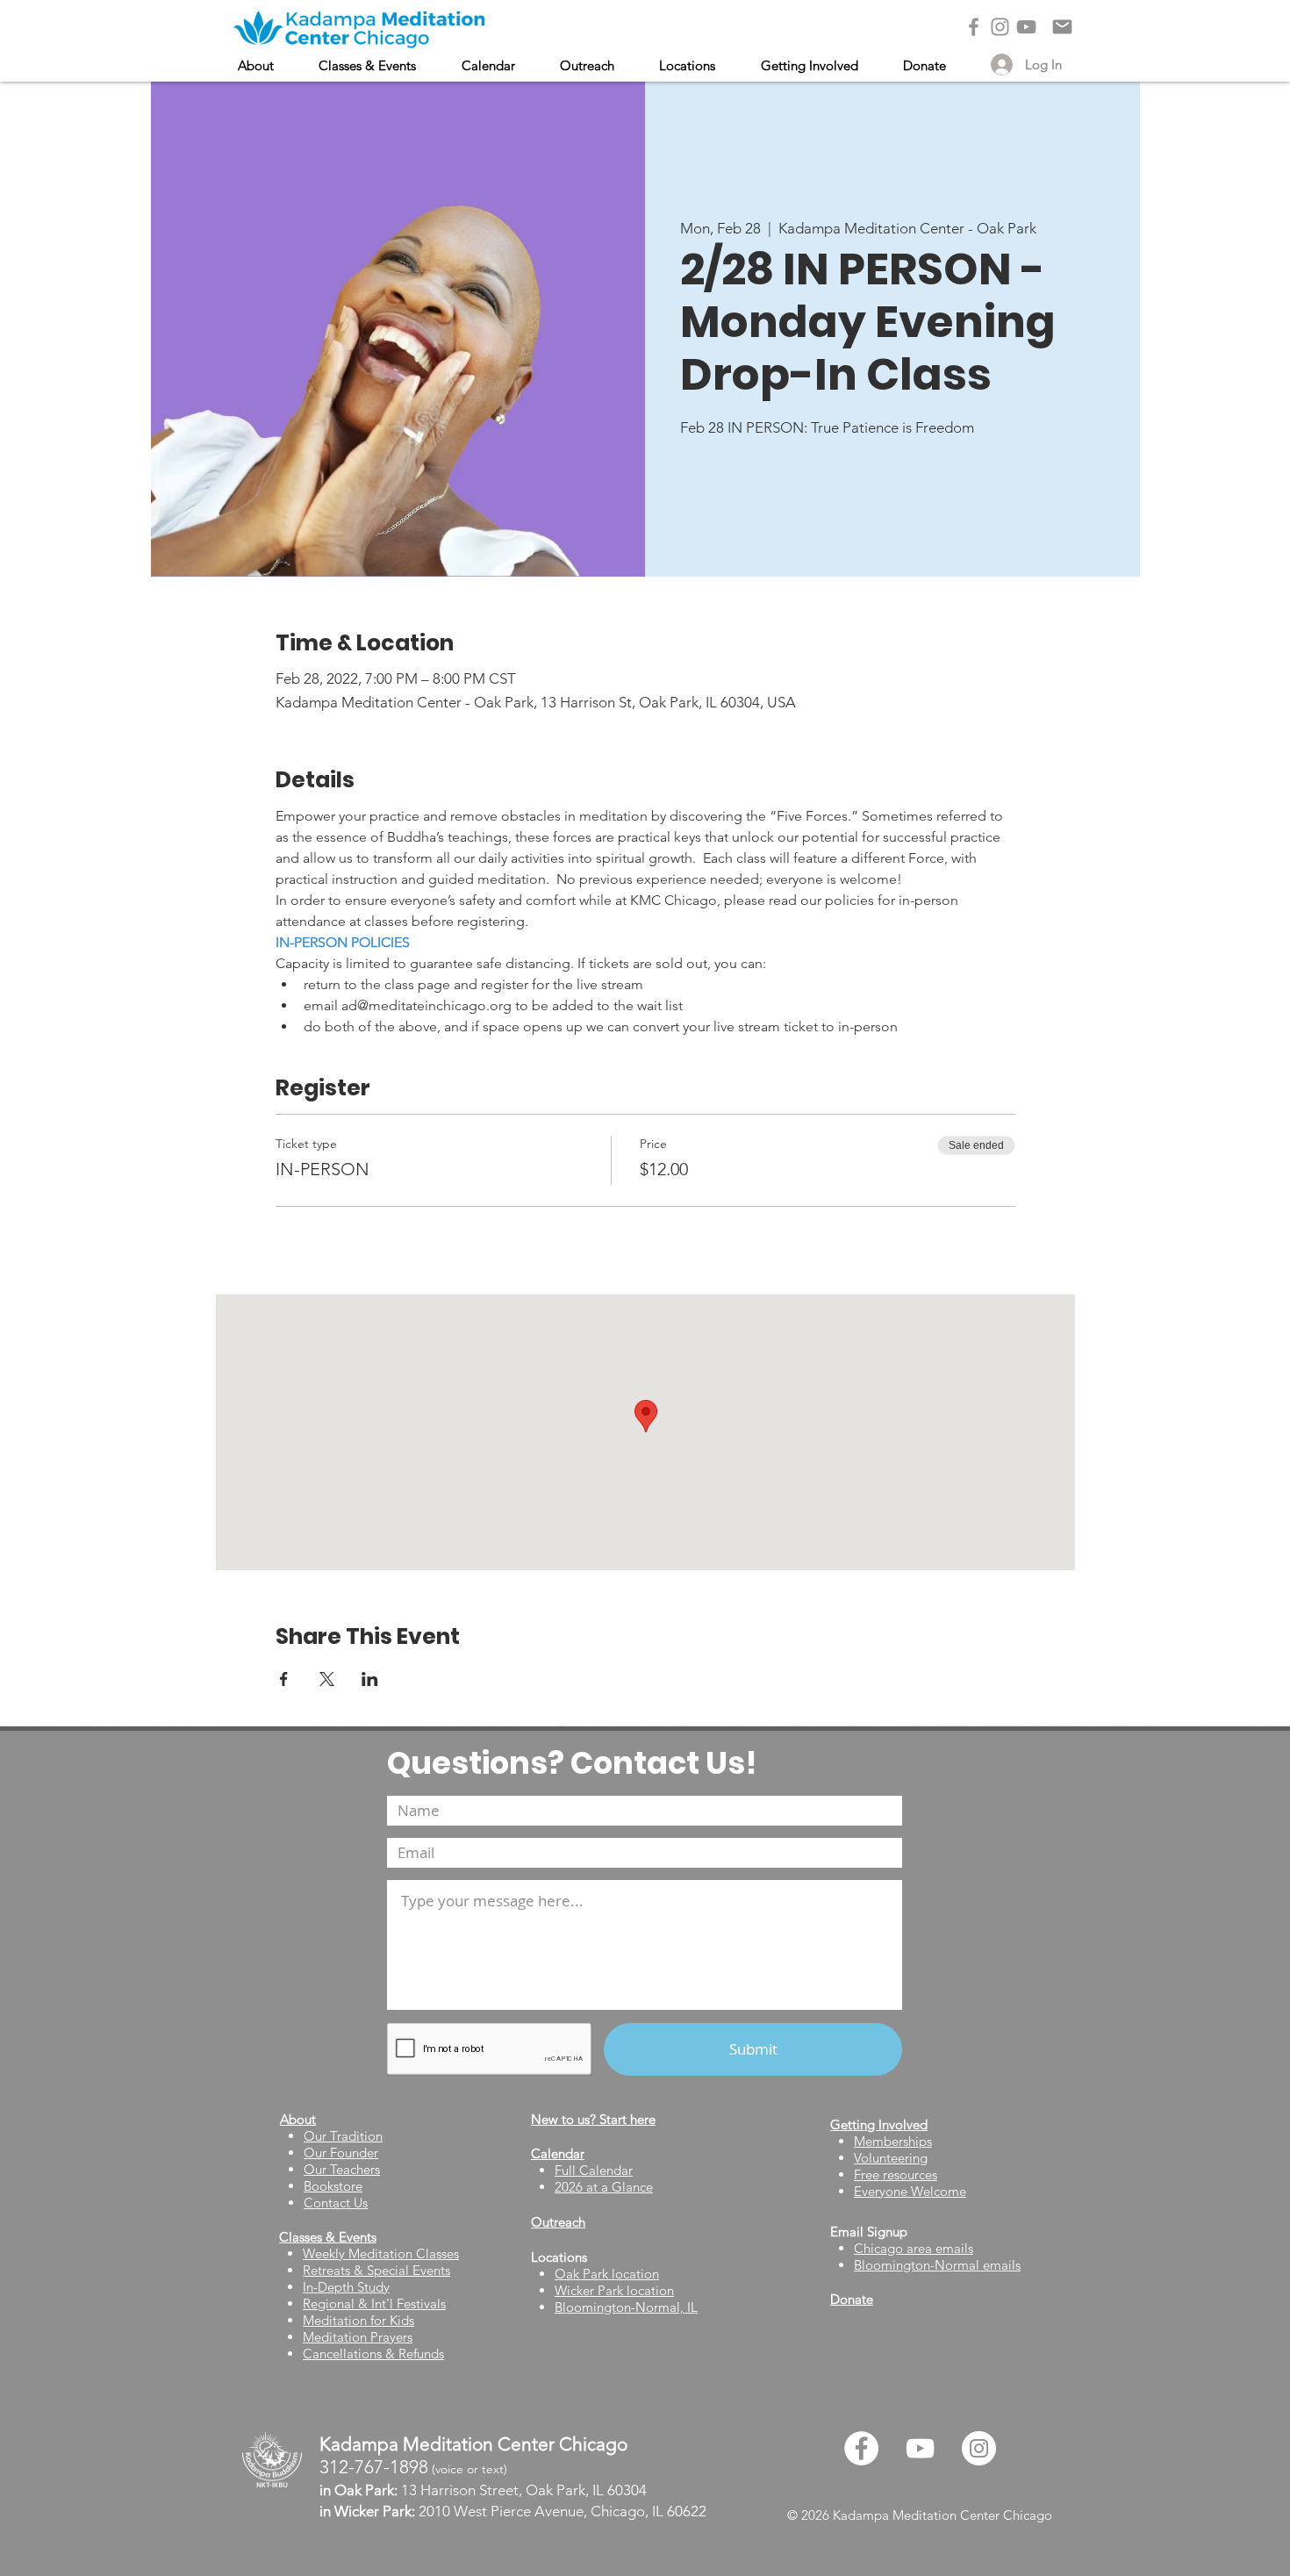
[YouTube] (1026, 27)
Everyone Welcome (910, 2191)
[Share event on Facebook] (284, 1679)
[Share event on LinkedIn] (370, 1679)
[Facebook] (974, 27)
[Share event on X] (327, 1679)
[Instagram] (1000, 27)
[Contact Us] (1062, 27)
